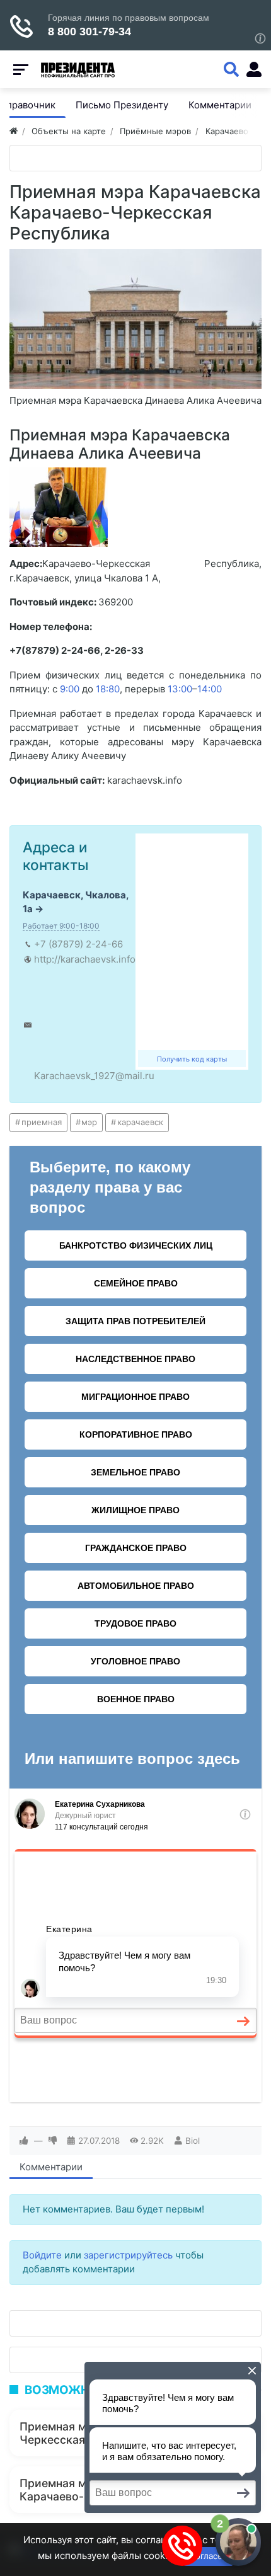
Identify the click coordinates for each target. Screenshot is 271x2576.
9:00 (70, 689)
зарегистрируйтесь (128, 2255)
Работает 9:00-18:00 (61, 926)
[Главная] (14, 131)
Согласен (208, 2556)
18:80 (108, 689)
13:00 (180, 689)
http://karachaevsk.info (85, 959)
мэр (89, 1122)
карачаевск (140, 1122)
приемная (42, 1122)
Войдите (42, 2255)
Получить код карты (192, 1059)
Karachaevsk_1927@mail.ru (94, 1076)
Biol (193, 2141)
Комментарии (51, 2167)
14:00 (210, 689)
